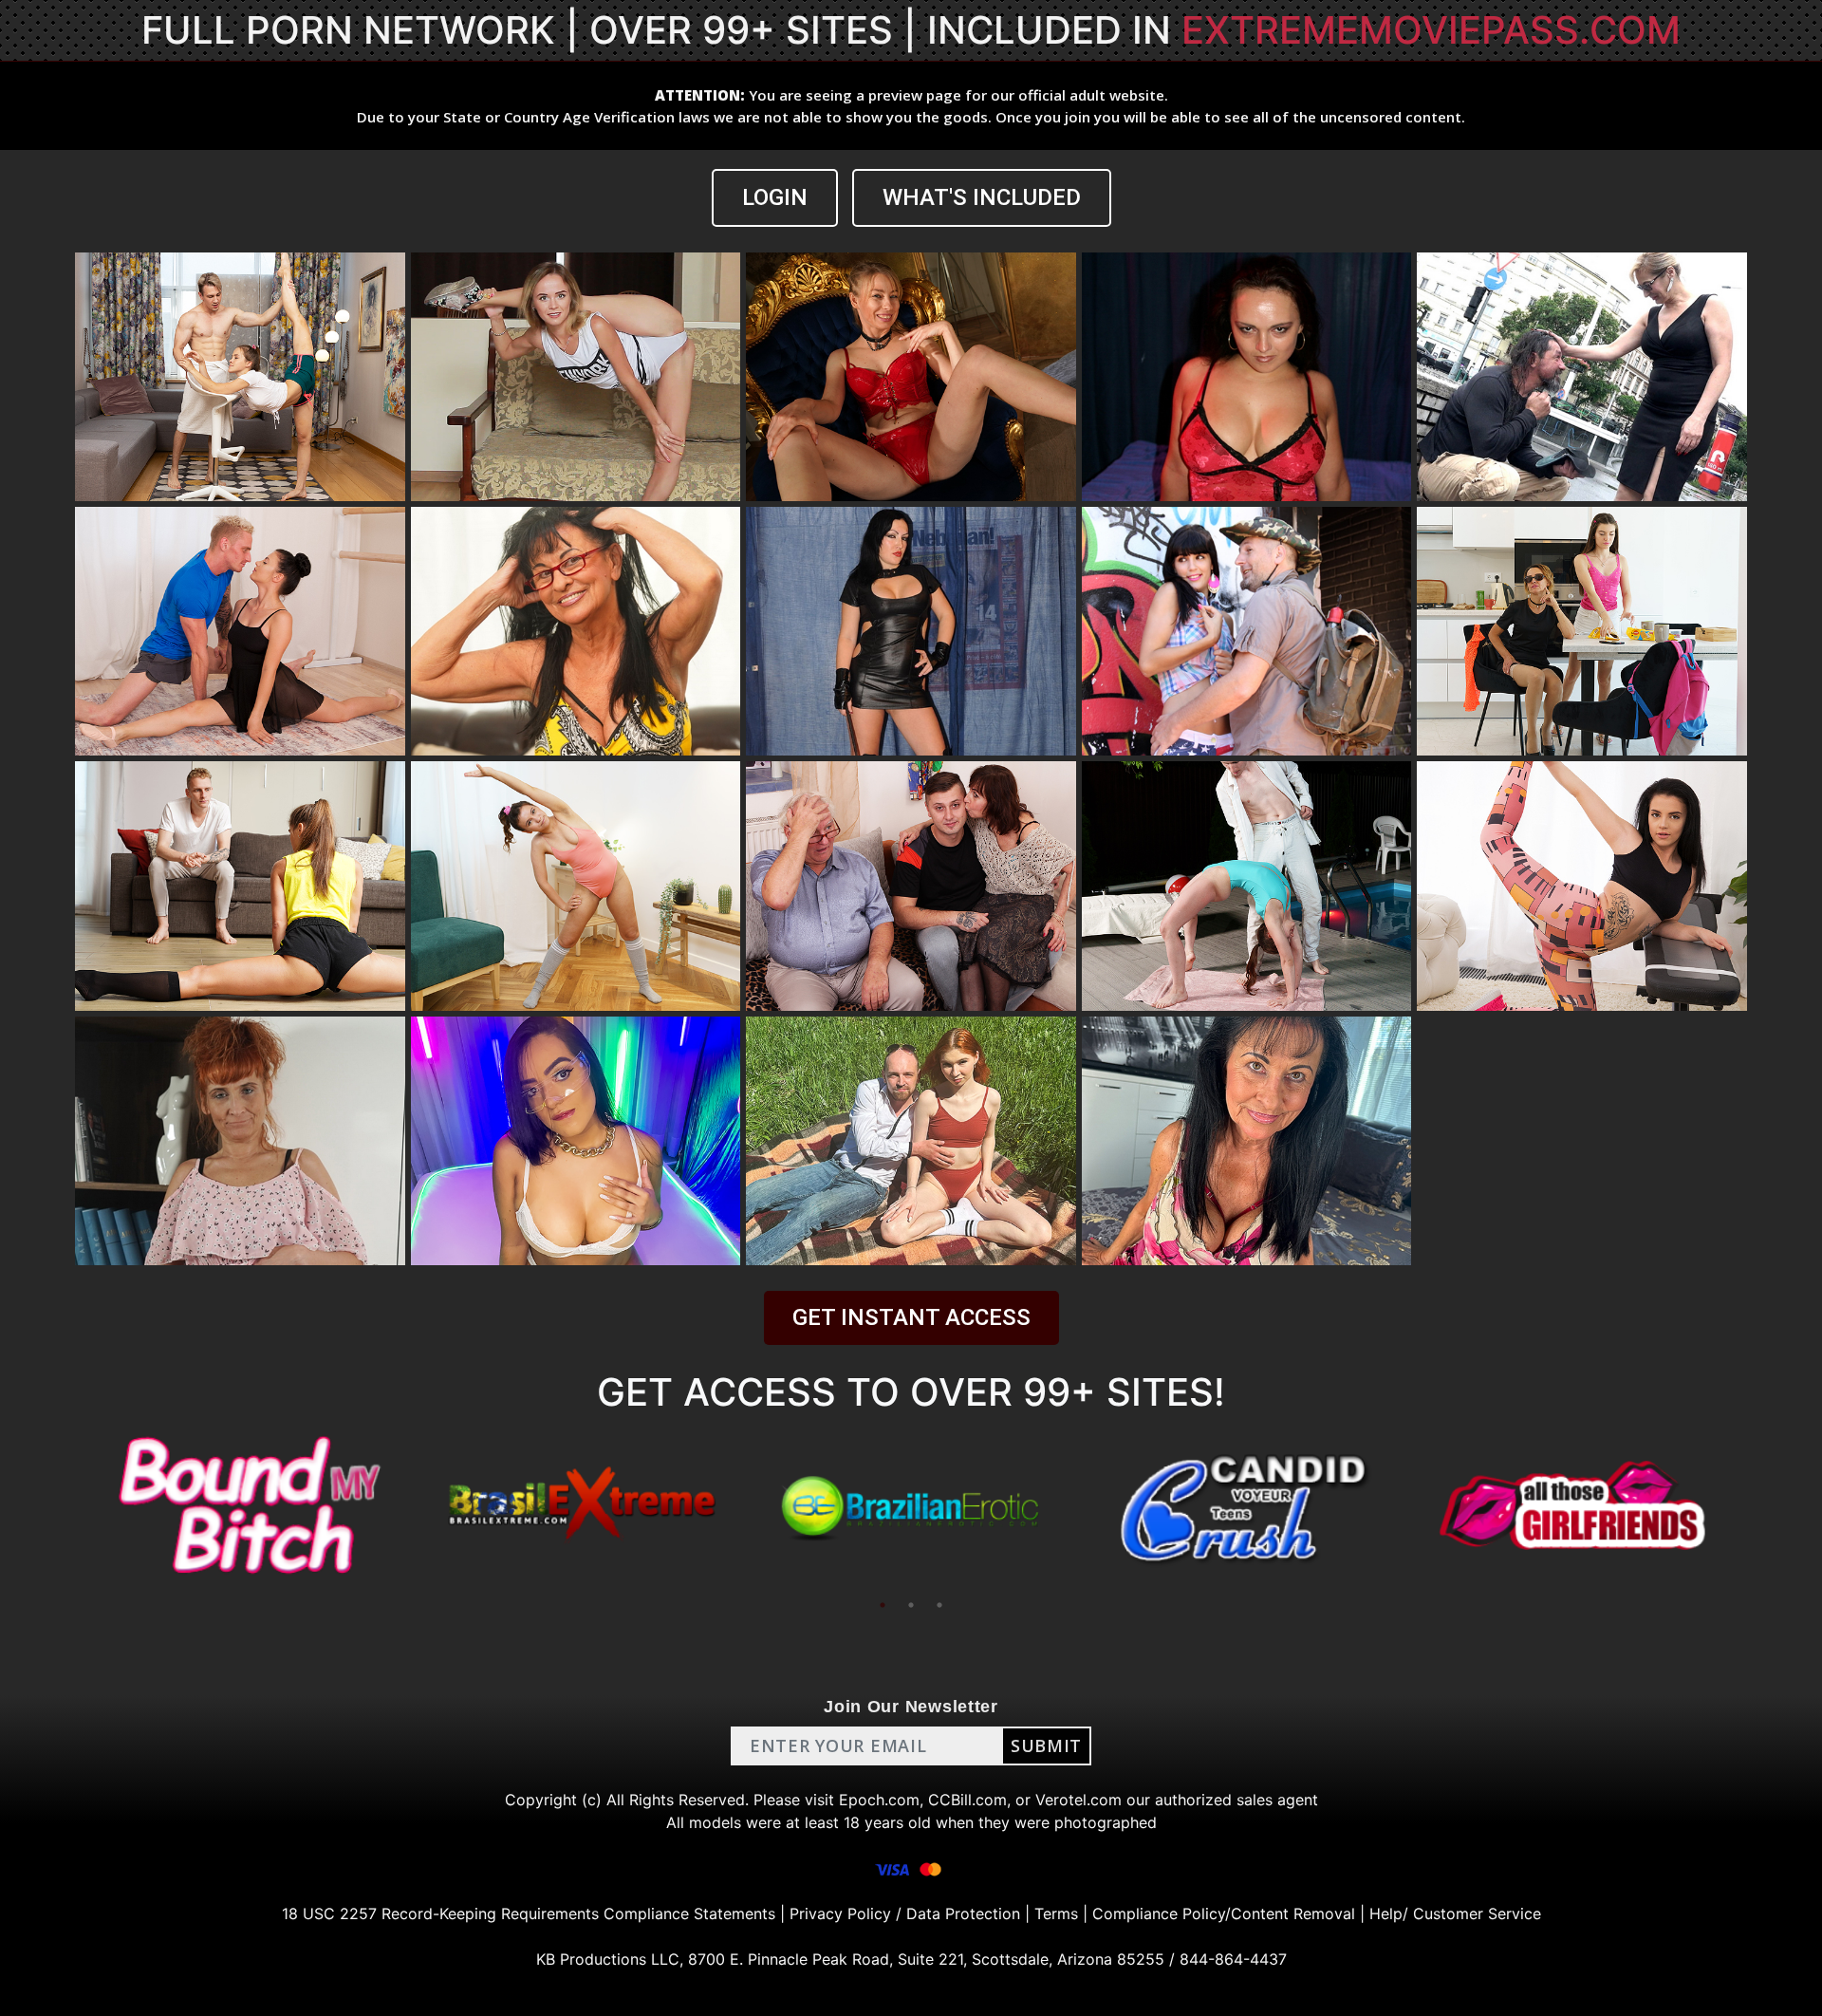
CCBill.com (967, 1800)
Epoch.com (879, 1800)
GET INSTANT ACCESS (911, 1317)
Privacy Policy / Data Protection (905, 1913)
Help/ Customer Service (1455, 1913)
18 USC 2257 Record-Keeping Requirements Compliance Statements (529, 1913)
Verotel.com (1078, 1800)
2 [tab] (911, 1605)
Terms (1056, 1913)
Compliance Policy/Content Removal (1224, 1913)
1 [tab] (883, 1605)
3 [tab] (939, 1605)
